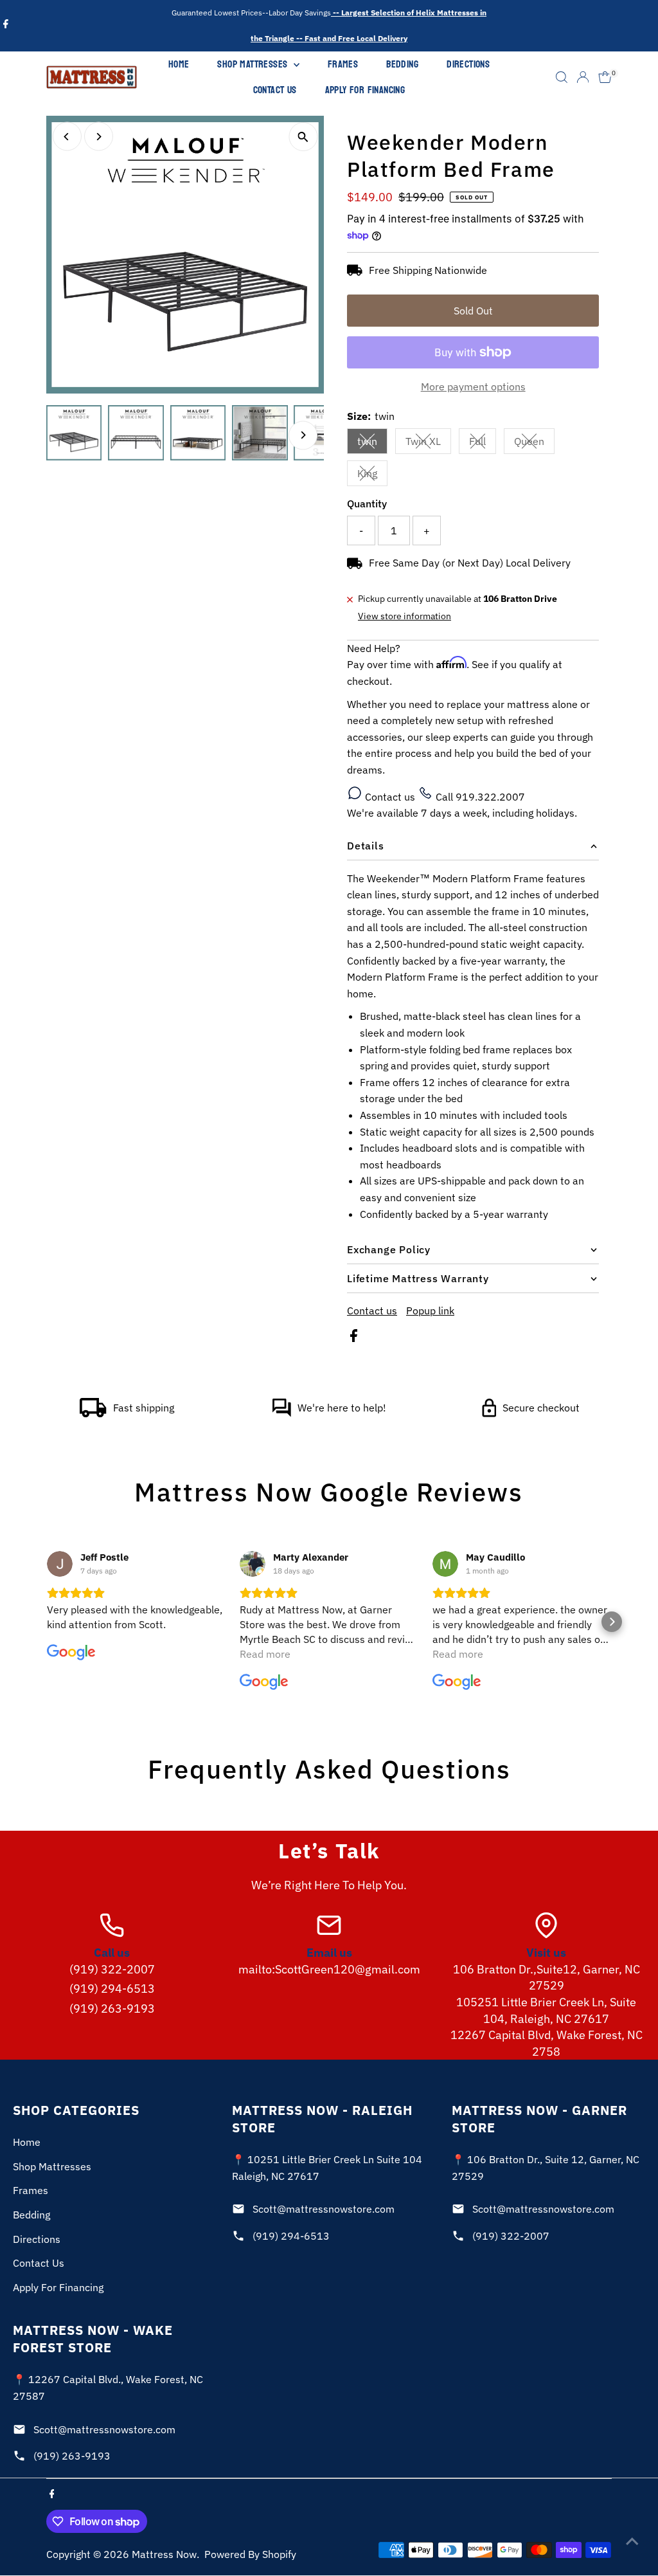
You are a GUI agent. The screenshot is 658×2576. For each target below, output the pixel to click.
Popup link (430, 1311)
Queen (534, 444)
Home (179, 64)
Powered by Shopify (250, 2554)
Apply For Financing (365, 90)
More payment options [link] (473, 386)
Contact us (390, 797)
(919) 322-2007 (112, 1969)
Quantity (367, 503)
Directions (468, 64)
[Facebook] (6, 26)
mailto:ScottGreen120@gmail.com (329, 1969)
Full (483, 444)
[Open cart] (605, 77)
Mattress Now (164, 2554)
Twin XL (428, 444)
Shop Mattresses (253, 64)
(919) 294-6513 (112, 1989)
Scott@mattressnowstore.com (324, 2209)
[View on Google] (60, 1564)
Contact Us (275, 90)
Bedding (402, 64)
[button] (46, 1622)
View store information (405, 616)
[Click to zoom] (303, 137)
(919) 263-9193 (112, 2009)
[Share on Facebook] (354, 1338)
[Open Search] (562, 77)
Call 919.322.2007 (479, 797)
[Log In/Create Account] (583, 77)
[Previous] (67, 137)
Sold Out (473, 311)
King (372, 476)
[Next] (99, 137)
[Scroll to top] (632, 2541)
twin (372, 444)
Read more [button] (265, 1654)
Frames (343, 64)
